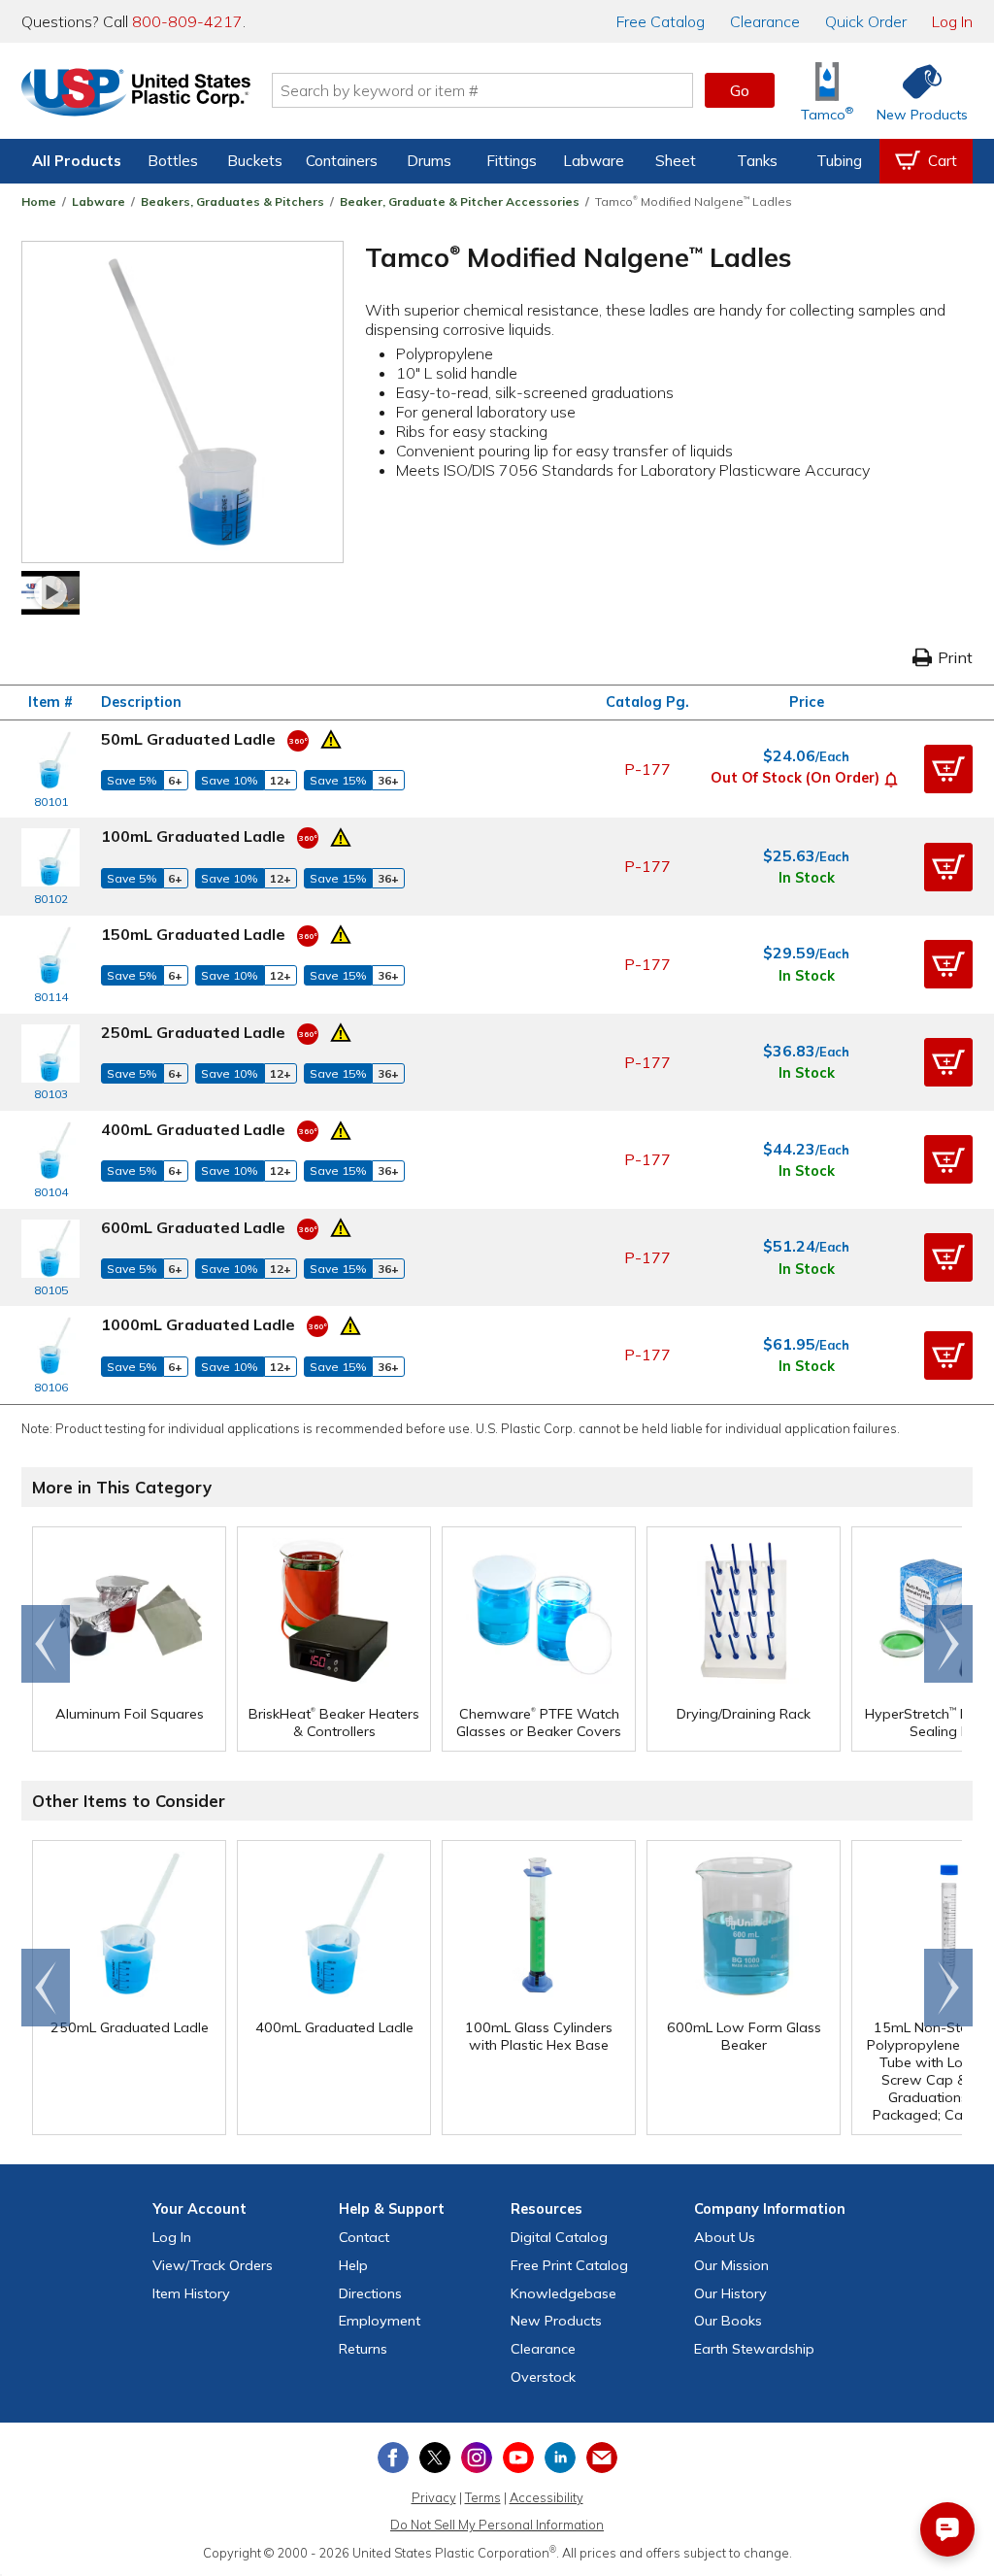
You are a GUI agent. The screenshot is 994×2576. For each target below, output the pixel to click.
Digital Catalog (559, 2237)
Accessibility (547, 2497)
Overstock (543, 2377)
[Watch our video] (50, 593)
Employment (380, 2321)
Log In (952, 21)
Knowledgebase (563, 2293)
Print (955, 657)
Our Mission (731, 2265)
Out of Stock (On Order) (795, 778)
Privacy (434, 2497)
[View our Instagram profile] (477, 2458)
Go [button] (740, 90)
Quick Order (866, 21)
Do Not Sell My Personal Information (497, 2525)
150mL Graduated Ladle (193, 934)
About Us (725, 2237)
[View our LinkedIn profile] (560, 2458)
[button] (891, 778)
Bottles (173, 161)
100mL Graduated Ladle (193, 836)
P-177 (647, 769)
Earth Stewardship (754, 2349)
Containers (342, 161)
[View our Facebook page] (393, 2458)
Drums (429, 161)
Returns (363, 2349)
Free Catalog (569, 2265)
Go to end (46, 1644)
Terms (483, 2497)
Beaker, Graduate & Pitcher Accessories (460, 201)
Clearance (765, 21)
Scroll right (948, 1644)
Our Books (728, 2321)
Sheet (676, 161)
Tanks (757, 161)
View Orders (213, 2265)
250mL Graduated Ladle (193, 1032)
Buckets (255, 161)
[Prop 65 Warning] (331, 737)
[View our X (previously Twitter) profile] (435, 2458)
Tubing (839, 161)
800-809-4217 (187, 21)
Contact (364, 2237)
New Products (556, 2321)
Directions (370, 2293)
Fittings (512, 161)
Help (353, 2265)
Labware (594, 161)
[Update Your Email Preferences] (602, 2458)
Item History (191, 2293)
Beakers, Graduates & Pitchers (232, 201)
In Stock (807, 878)
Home (39, 201)
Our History (730, 2293)
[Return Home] (136, 94)
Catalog (661, 21)
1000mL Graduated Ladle (198, 1324)
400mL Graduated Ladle (193, 1129)
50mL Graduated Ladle (188, 739)
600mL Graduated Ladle (193, 1227)
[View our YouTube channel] (518, 2458)
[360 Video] (298, 739)
